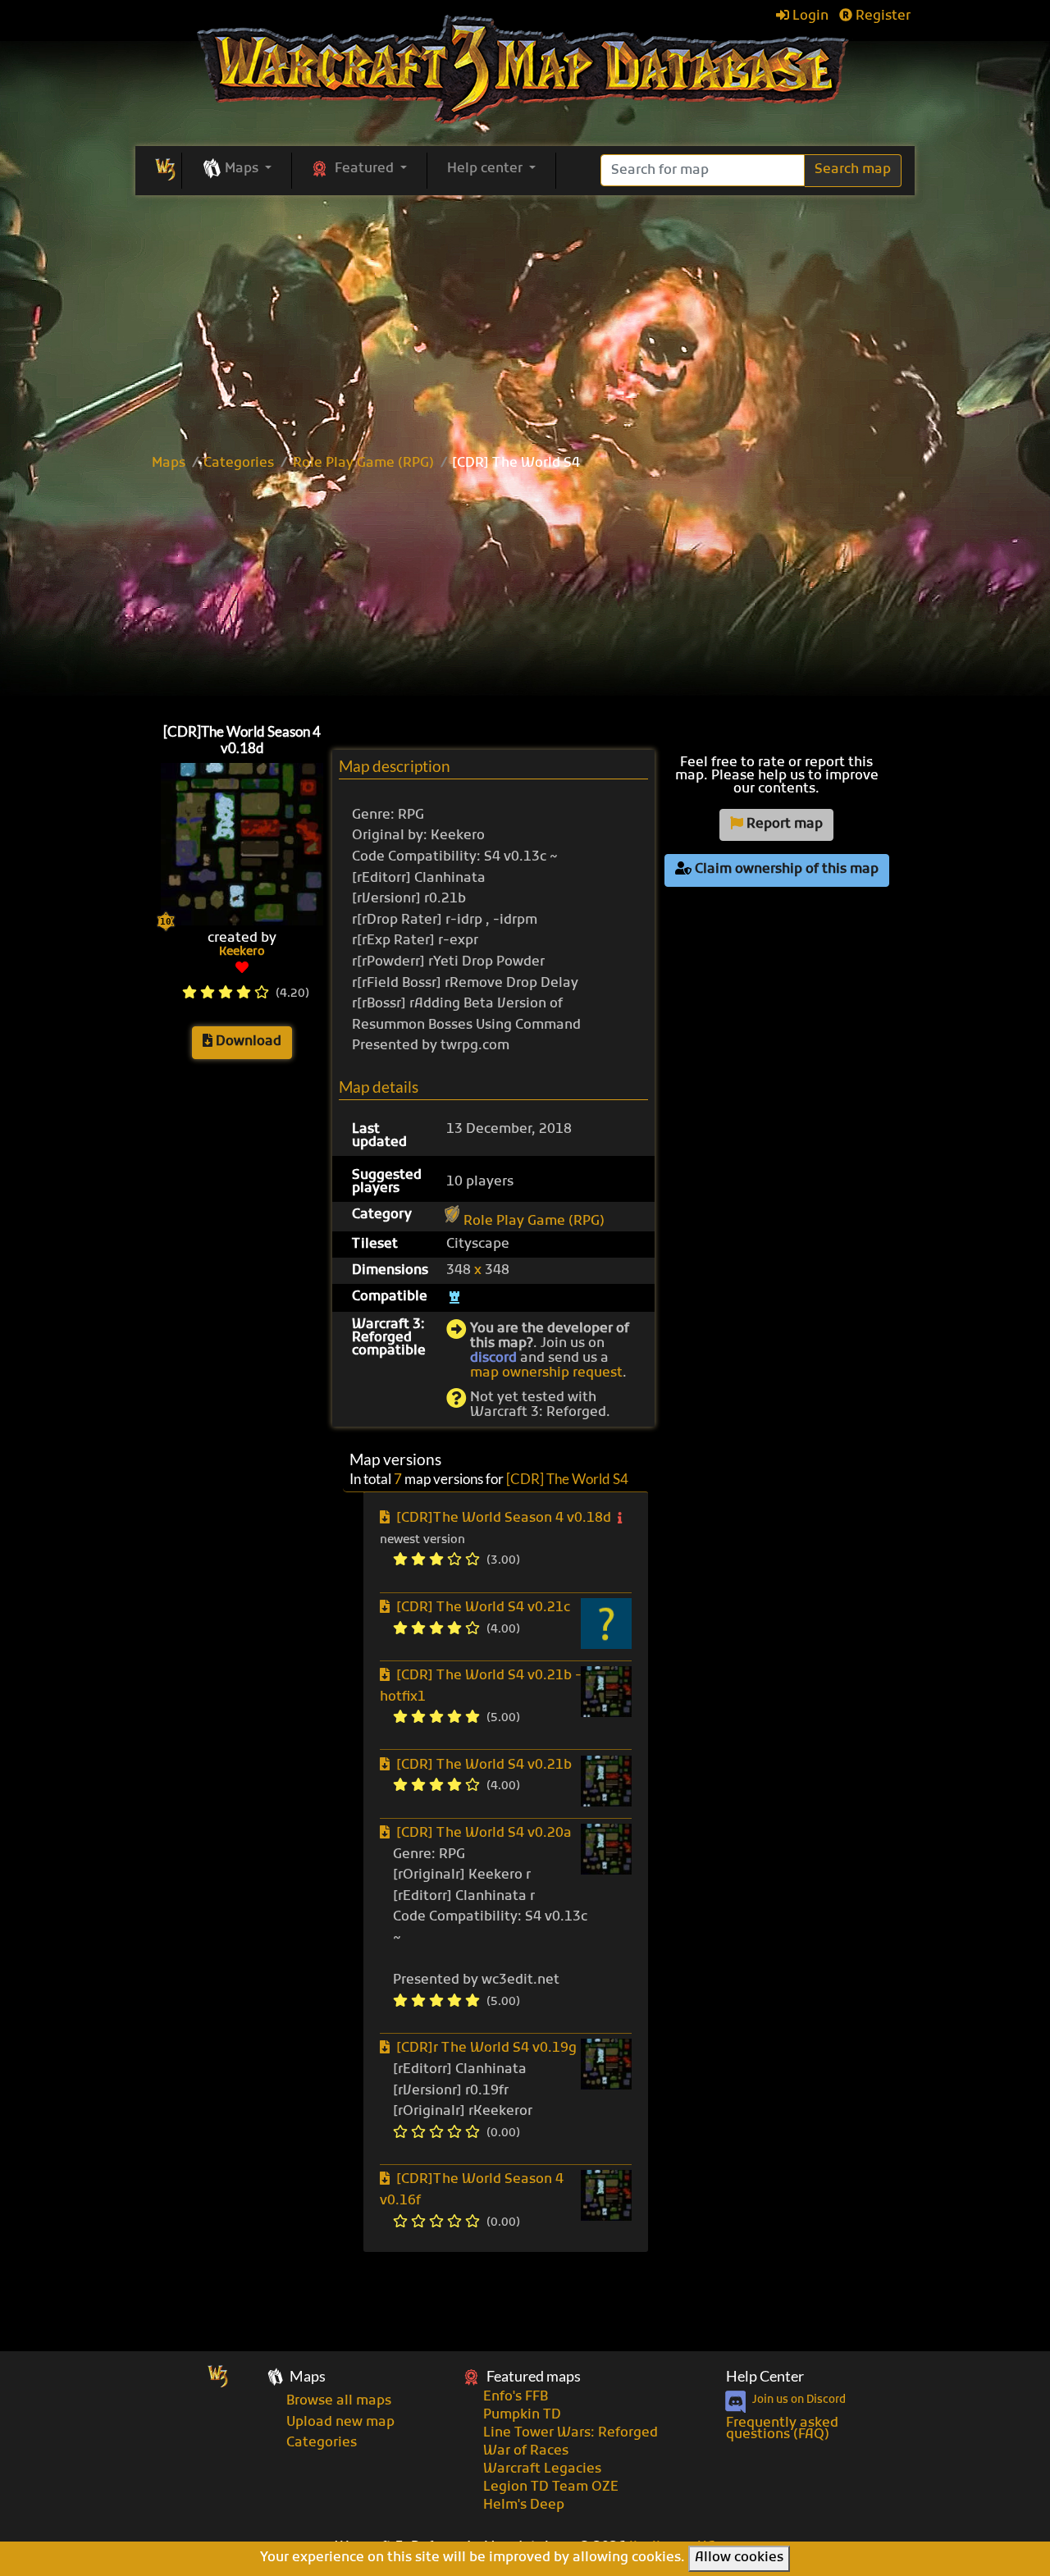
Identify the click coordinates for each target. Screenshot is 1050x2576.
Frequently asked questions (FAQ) (782, 2429)
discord (493, 1359)
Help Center (765, 2376)
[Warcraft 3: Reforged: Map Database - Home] (525, 70)
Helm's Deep (524, 2505)
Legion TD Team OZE (551, 2487)
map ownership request (546, 1373)
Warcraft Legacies (542, 2469)
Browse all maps (339, 2401)
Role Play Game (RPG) (363, 464)
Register (881, 16)
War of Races (526, 2451)
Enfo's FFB (516, 2397)
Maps (169, 464)
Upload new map (340, 2423)
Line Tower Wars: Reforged (571, 2433)
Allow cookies (739, 2558)
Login (809, 16)
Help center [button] (486, 169)
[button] (237, 170)
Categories (239, 464)
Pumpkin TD (522, 2415)
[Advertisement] (525, 593)
